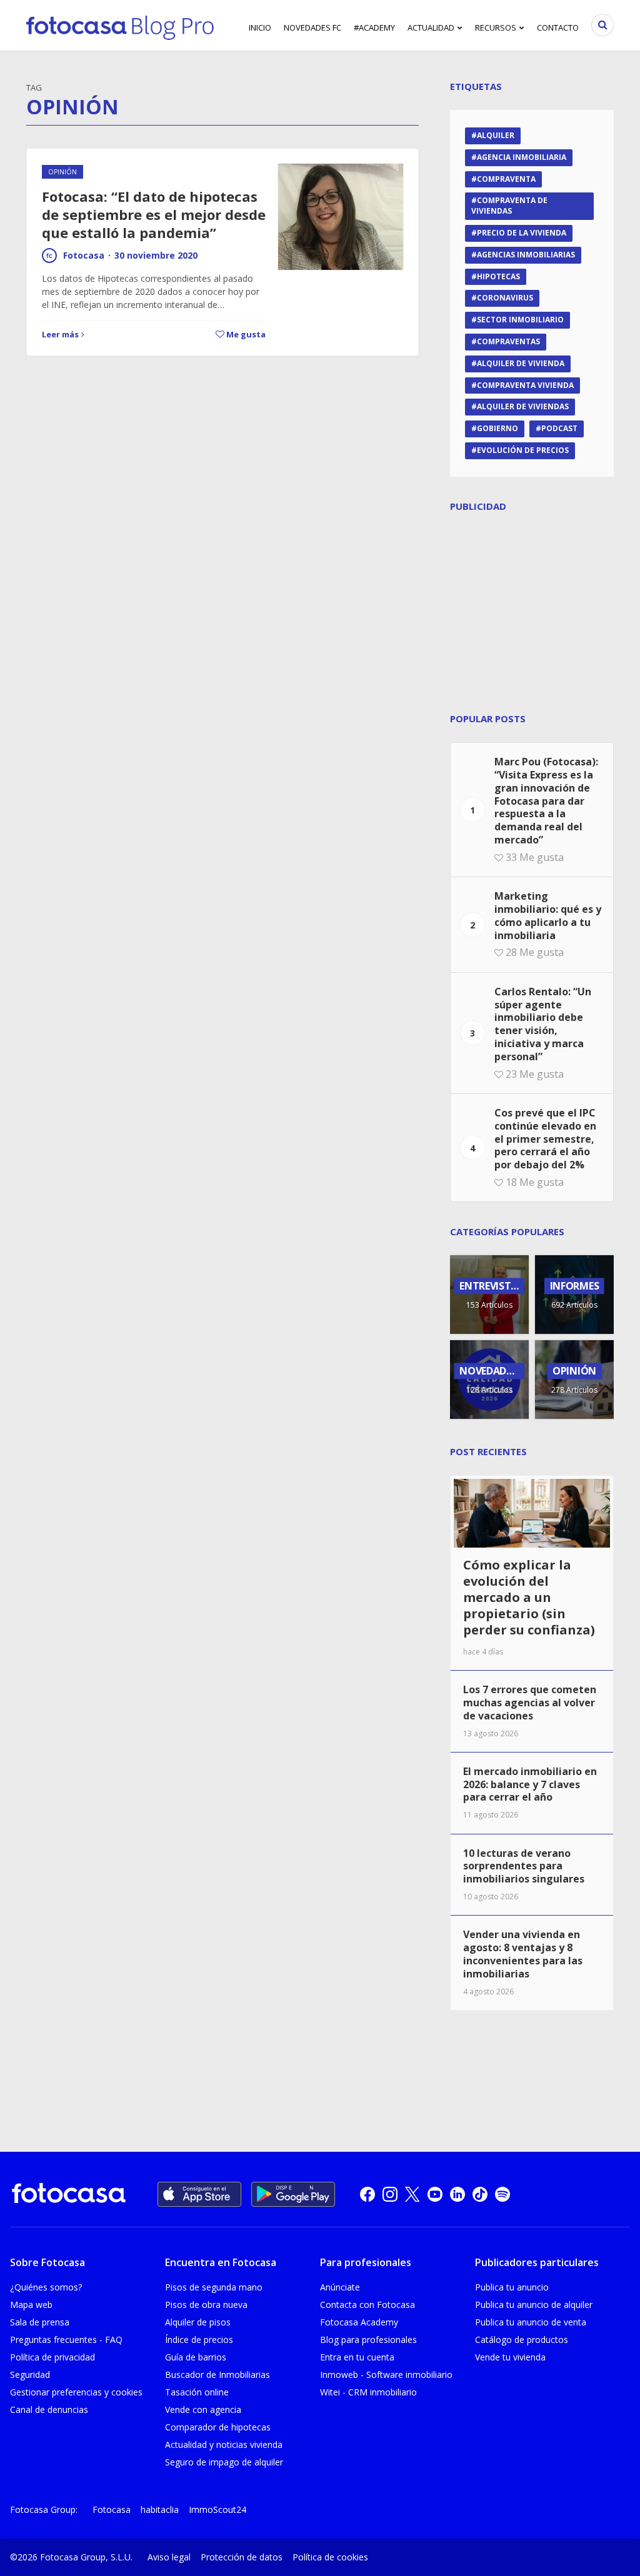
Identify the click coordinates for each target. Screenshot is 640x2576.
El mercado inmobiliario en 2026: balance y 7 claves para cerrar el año (530, 1784)
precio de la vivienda (522, 233)
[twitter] (412, 2194)
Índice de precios (199, 2340)
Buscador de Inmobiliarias (217, 2375)
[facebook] (367, 2194)
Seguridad (30, 2375)
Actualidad (431, 27)
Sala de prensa (40, 2322)
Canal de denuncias (49, 2409)
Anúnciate (340, 2287)
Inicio (260, 27)
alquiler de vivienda (521, 363)
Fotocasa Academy (359, 2322)
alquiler (496, 135)
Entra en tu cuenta (357, 2357)
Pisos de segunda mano (214, 2287)
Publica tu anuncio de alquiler (534, 2305)
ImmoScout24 (217, 2509)
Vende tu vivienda (510, 2357)
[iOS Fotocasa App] (199, 2194)
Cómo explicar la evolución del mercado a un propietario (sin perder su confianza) (529, 1597)
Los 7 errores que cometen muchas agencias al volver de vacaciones (530, 1703)
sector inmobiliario (520, 320)
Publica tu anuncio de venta (531, 2322)
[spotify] (502, 2194)
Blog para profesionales (368, 2340)
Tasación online (197, 2392)
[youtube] (435, 2194)
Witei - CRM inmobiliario (368, 2392)
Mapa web (31, 2305)
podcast (559, 428)
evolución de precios (523, 450)
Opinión (62, 172)
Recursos (496, 27)
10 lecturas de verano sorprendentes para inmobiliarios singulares (524, 1866)
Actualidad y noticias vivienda (224, 2444)
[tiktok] (480, 2194)
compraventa (506, 179)
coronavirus (505, 298)
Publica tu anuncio (512, 2287)
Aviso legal (169, 2557)
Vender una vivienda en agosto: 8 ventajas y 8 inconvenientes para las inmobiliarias (523, 1954)
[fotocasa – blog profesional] (120, 25)
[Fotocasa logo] (69, 2195)
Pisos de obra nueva (206, 2305)
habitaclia (160, 2509)
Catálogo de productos (522, 2340)
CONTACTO (558, 27)
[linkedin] (457, 2194)
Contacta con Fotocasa (367, 2305)
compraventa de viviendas (509, 206)
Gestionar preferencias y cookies (76, 2392)
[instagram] (390, 2194)
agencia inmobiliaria (522, 157)
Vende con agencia (203, 2409)
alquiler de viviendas (523, 406)
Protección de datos (242, 2557)
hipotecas (498, 276)
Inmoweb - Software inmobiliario (386, 2375)
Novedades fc (312, 27)
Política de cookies (330, 2557)
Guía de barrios (196, 2357)
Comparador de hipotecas (218, 2427)
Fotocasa (84, 255)
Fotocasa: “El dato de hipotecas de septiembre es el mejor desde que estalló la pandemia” (154, 214)
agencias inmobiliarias (526, 255)
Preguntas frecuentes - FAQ (66, 2340)
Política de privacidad (52, 2357)
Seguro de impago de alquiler (224, 2462)
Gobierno (497, 428)
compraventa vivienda (525, 385)
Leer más (60, 334)
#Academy (374, 27)
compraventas (508, 341)
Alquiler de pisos (198, 2322)
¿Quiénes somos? (46, 2287)
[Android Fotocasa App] (293, 2194)
